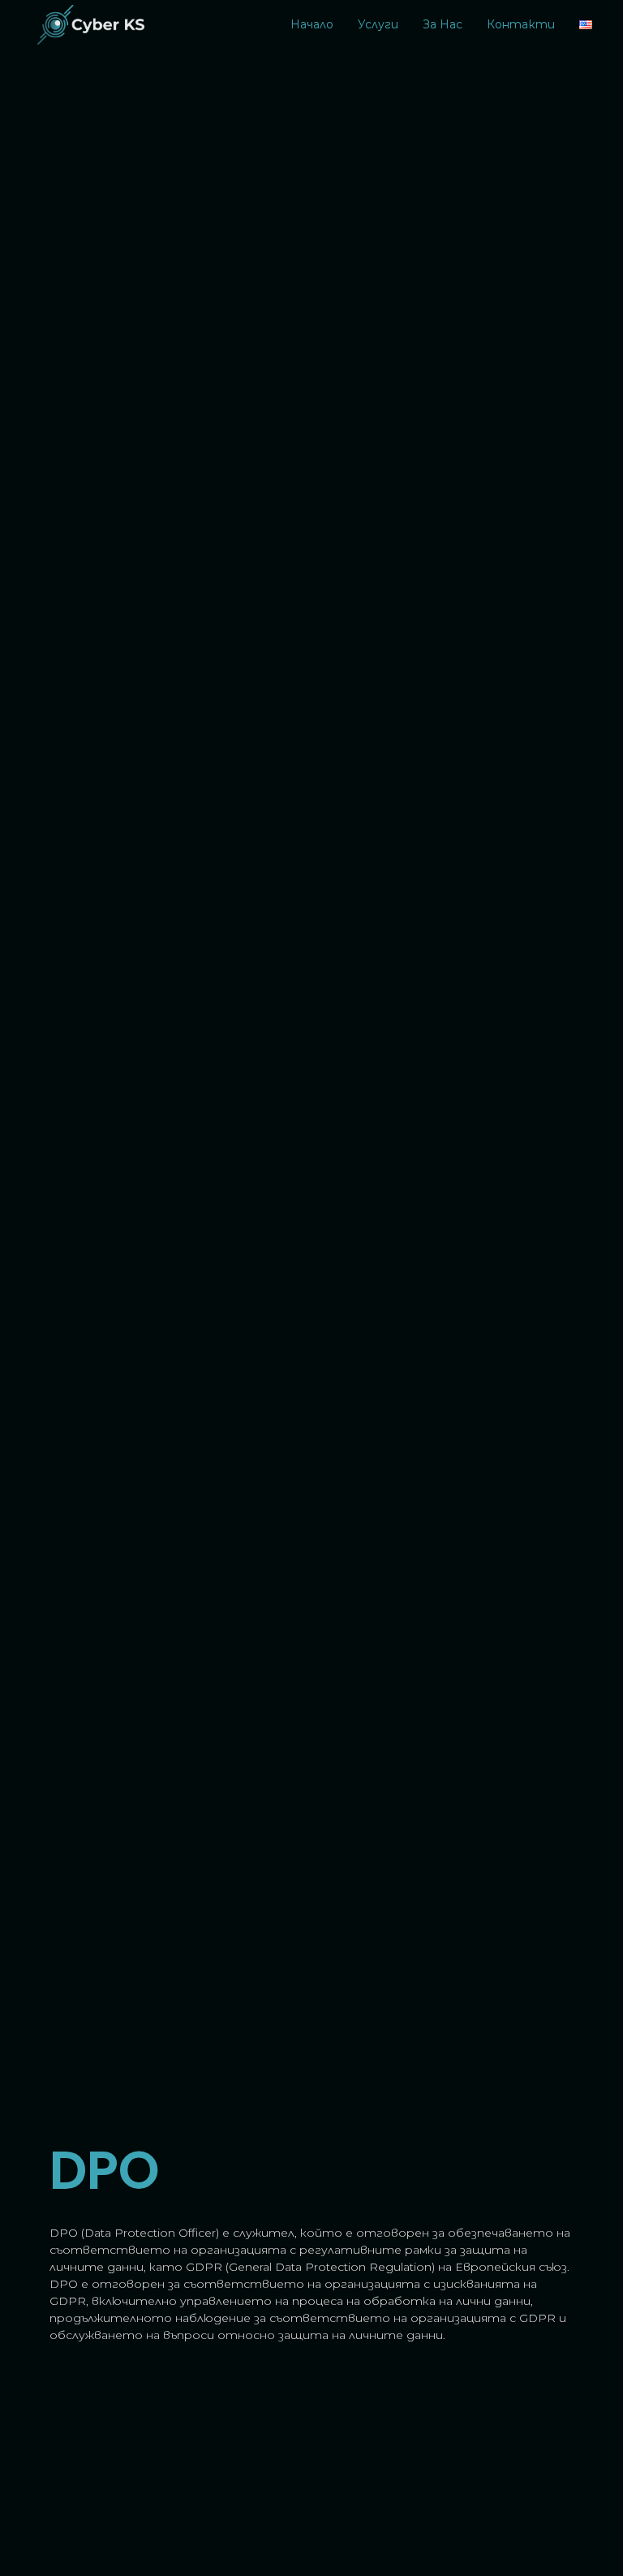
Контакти (521, 24)
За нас (443, 24)
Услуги (378, 24)
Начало (312, 24)
